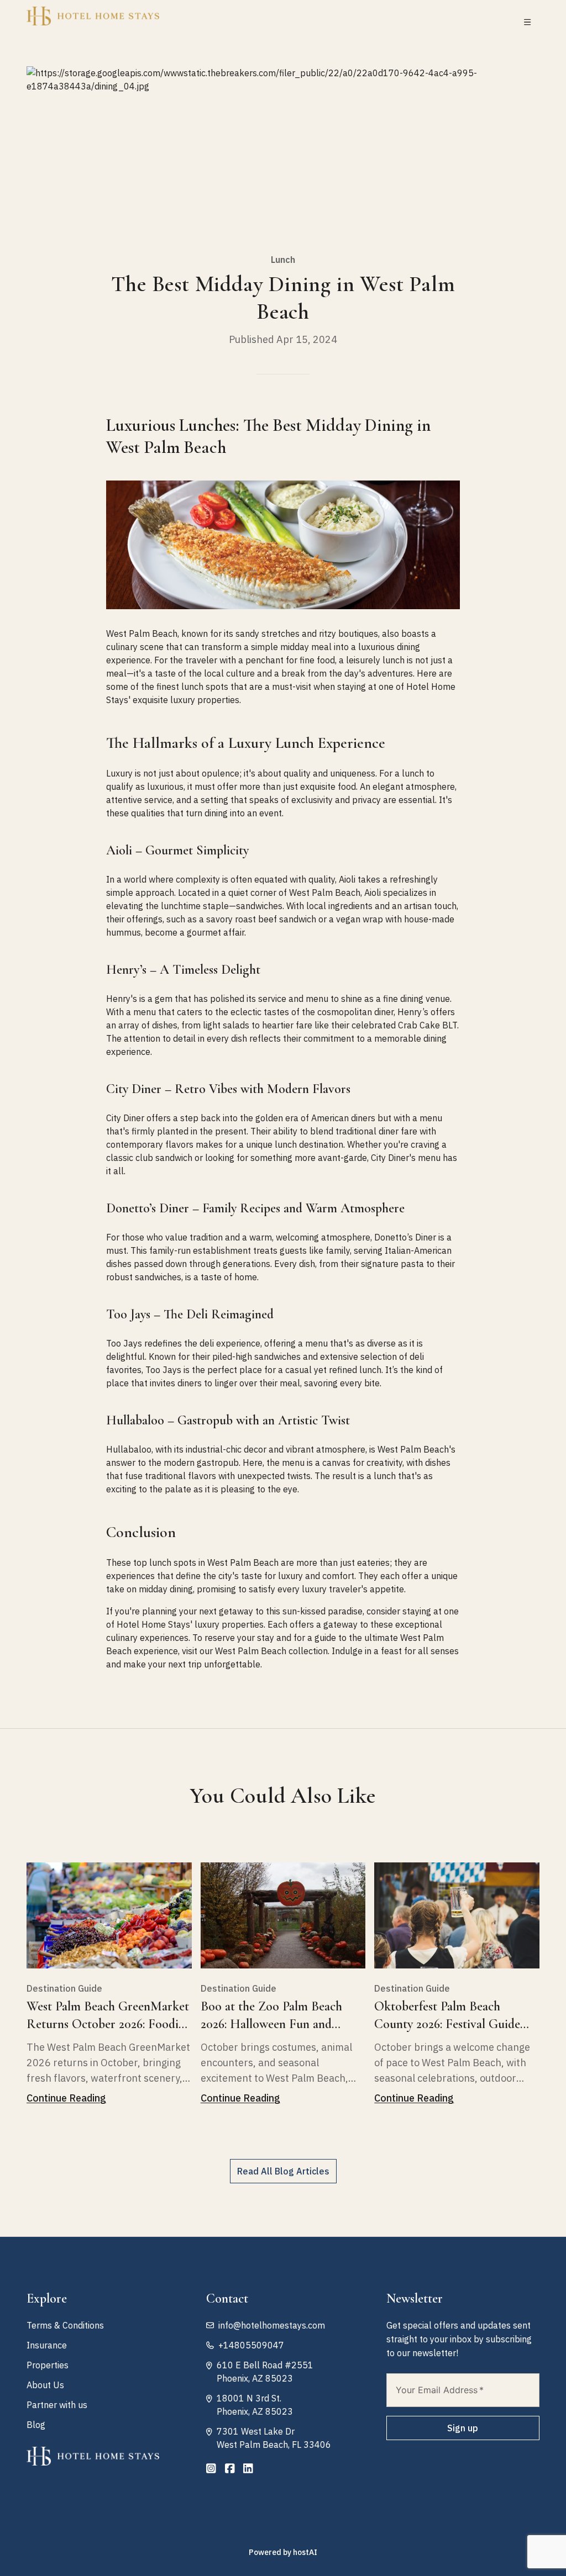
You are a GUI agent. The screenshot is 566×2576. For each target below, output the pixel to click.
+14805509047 (251, 2345)
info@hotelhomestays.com (272, 2325)
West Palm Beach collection (271, 1651)
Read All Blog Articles (283, 2171)
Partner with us (57, 2405)
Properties (48, 2365)
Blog (36, 2425)
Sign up (463, 2428)
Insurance (47, 2345)
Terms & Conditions (65, 2325)
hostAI (305, 2552)
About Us (45, 2385)
